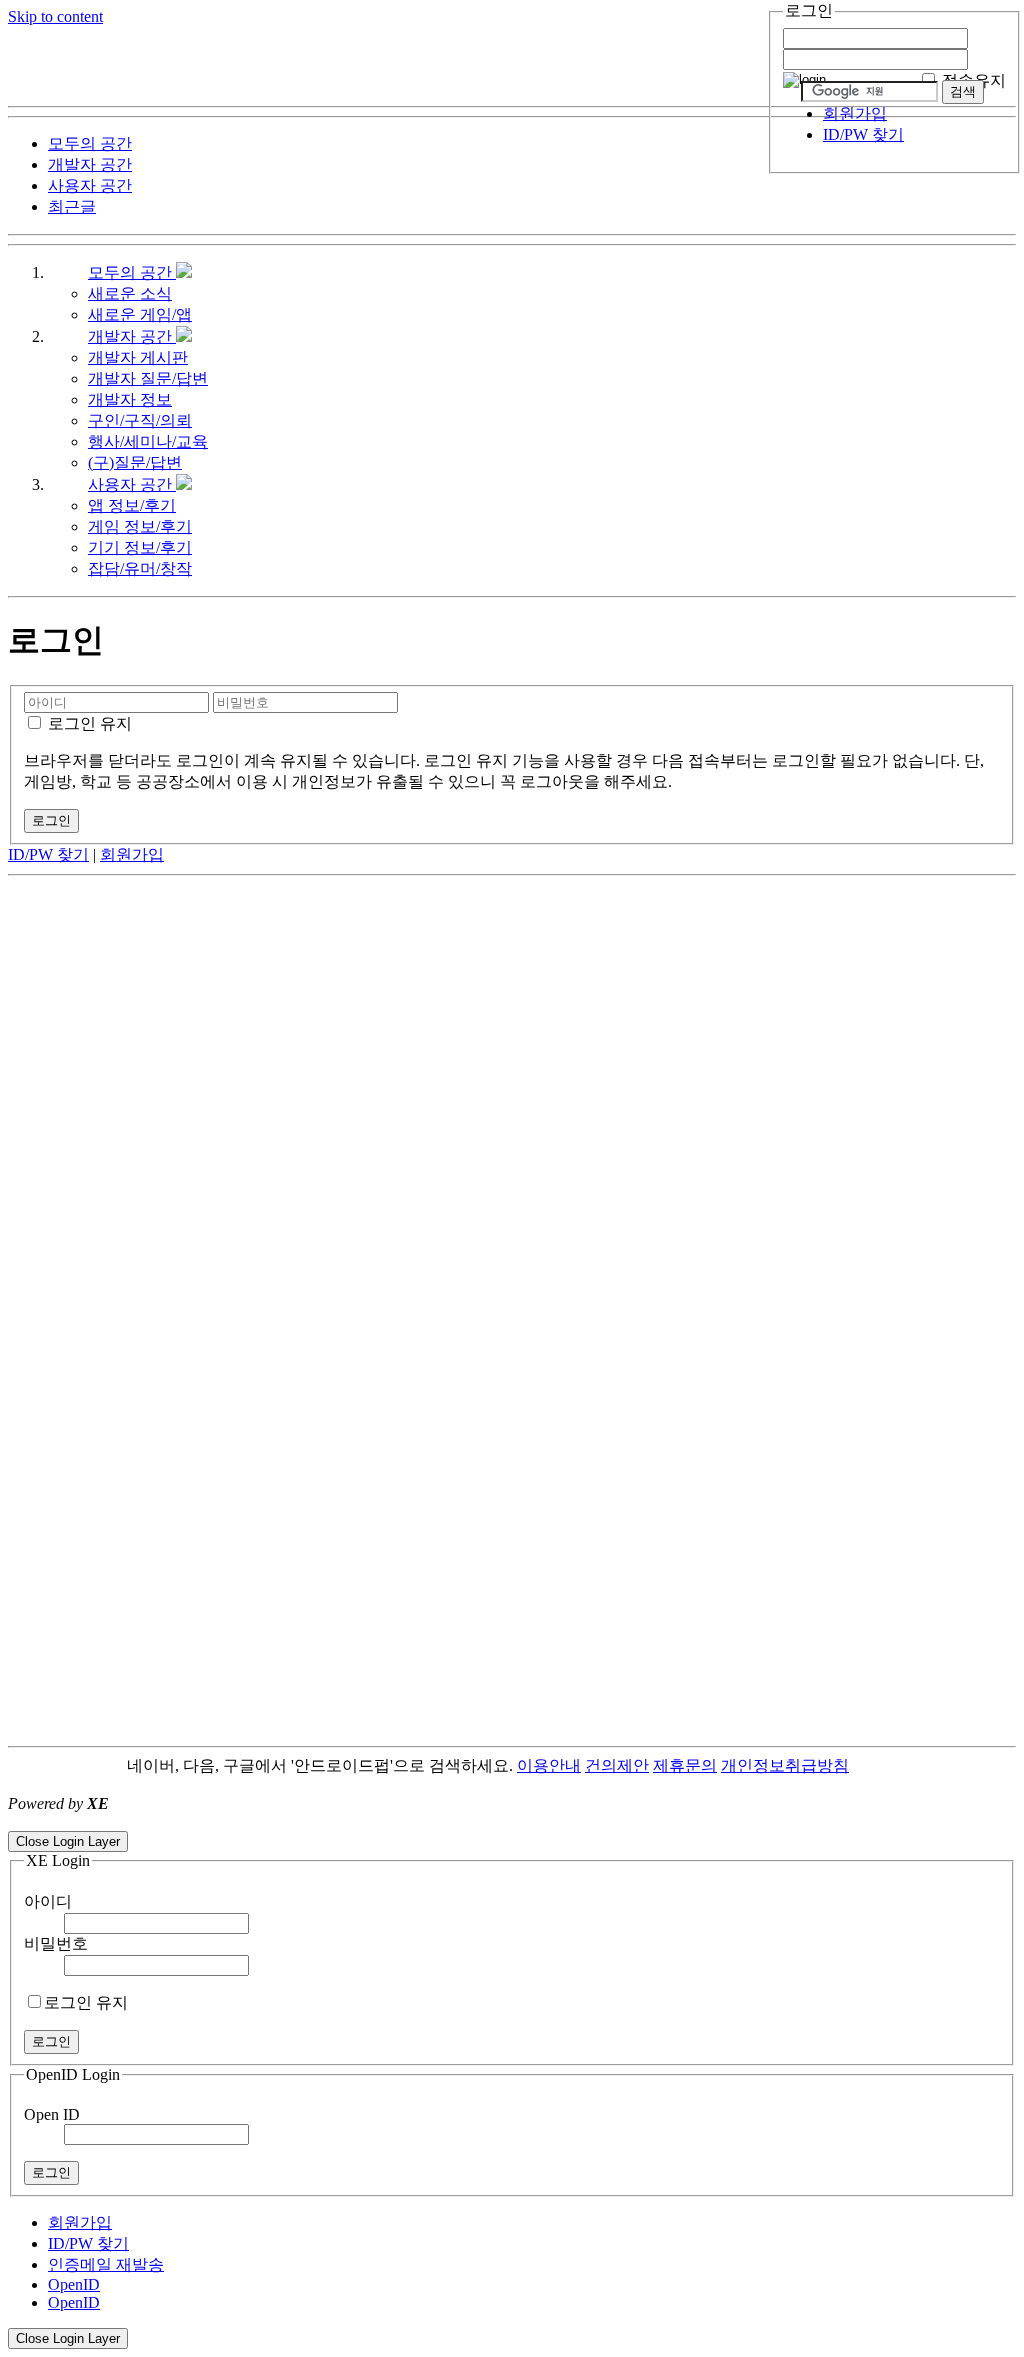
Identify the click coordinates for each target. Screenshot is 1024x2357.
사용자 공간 (132, 484)
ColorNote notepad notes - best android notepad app (172, 1821)
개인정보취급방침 (785, 1765)
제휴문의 (685, 1765)
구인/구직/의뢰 (140, 420)
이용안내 (549, 1765)
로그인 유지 (88, 723)
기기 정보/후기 (140, 547)
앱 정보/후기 (132, 505)
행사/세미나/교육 (148, 441)
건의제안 (617, 1765)
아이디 (48, 1901)
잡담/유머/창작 (140, 568)
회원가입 (855, 113)
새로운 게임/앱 (140, 314)
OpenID (74, 2284)
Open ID (52, 2114)
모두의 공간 (132, 272)
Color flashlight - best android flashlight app (479, 1821)
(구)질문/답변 (135, 462)
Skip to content (55, 16)
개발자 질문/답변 (148, 378)
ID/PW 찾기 (863, 134)
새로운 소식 (130, 293)
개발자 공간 (132, 336)
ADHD (873, 1765)
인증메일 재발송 (106, 2264)
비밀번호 (56, 1943)
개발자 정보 (130, 399)
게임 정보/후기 (140, 526)
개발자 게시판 (138, 357)
